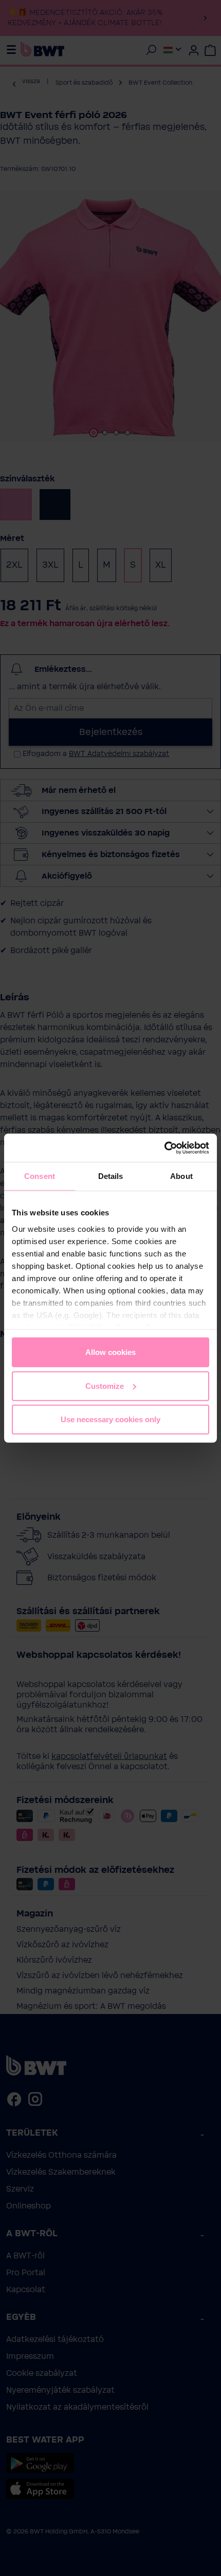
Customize (105, 1386)
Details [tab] (111, 1176)
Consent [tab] (40, 1176)
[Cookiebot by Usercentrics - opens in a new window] (164, 1148)
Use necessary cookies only (110, 1419)
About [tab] (181, 1176)
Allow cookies (110, 1352)
